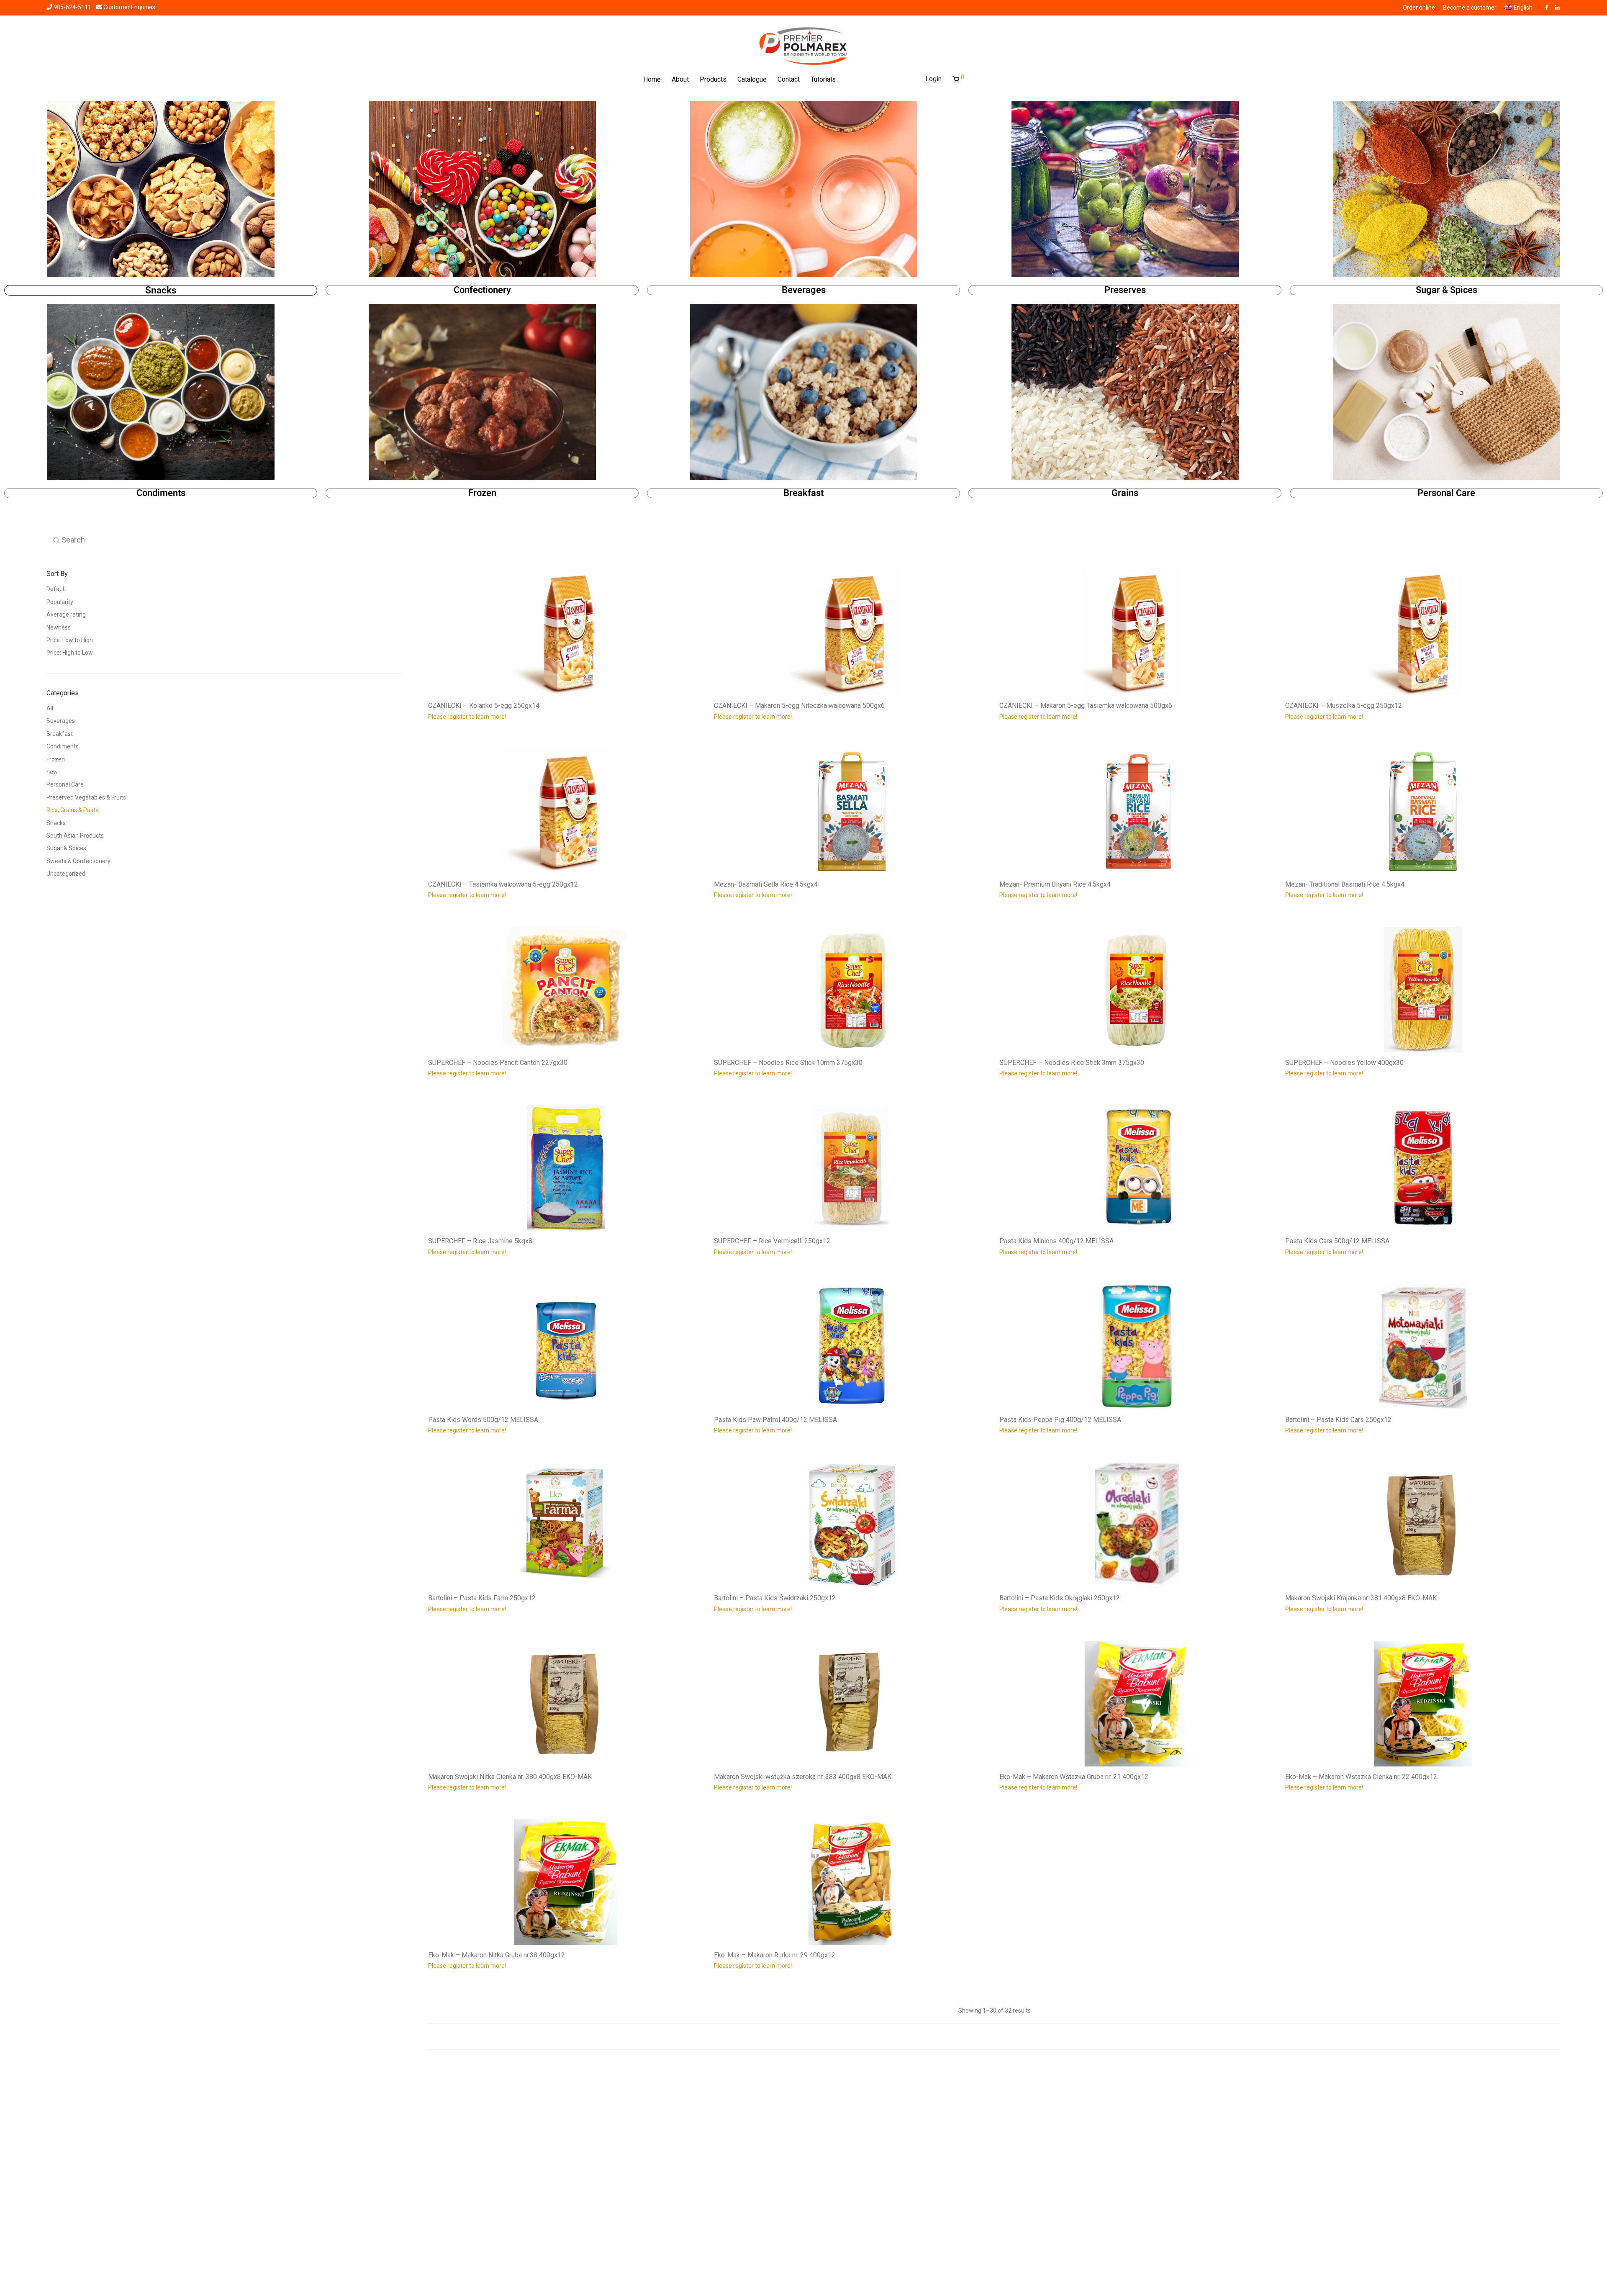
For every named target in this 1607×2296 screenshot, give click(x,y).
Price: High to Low (70, 653)
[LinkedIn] (1558, 7)
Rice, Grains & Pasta (73, 810)
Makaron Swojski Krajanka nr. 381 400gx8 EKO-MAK (1361, 1598)
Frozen (482, 493)
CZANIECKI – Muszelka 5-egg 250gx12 (1344, 706)
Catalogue (752, 79)
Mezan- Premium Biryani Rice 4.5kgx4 (1055, 884)
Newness (59, 627)
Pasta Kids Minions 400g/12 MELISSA (1056, 1241)
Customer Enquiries (129, 7)
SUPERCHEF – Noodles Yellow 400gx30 (1344, 1063)
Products (713, 79)
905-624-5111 (72, 7)
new (52, 772)
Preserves (1125, 290)
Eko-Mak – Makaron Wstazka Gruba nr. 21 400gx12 (1074, 1777)
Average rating (66, 614)
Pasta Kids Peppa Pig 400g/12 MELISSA (1060, 1420)
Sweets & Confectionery (78, 861)
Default (56, 589)
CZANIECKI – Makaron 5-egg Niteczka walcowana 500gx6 (799, 706)
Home (652, 79)
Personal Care (1446, 493)
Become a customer (1470, 8)
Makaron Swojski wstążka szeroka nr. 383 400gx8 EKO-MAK (803, 1777)
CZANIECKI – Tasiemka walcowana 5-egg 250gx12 (503, 884)
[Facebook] (1547, 7)
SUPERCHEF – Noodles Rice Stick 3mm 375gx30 (1072, 1063)
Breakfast (803, 493)
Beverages (804, 290)
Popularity (60, 602)
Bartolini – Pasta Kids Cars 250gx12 (1338, 1420)
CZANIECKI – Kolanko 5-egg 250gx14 (484, 706)
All (50, 708)
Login (933, 79)
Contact (789, 79)
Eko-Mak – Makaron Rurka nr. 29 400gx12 (775, 1955)
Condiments (161, 493)
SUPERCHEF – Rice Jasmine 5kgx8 (480, 1241)
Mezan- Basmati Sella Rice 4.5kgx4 (766, 884)
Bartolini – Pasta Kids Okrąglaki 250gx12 (1060, 1598)
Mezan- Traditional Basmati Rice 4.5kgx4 (1345, 884)
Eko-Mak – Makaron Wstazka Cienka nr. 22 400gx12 (1361, 1777)
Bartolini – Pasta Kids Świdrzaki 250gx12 (775, 1598)
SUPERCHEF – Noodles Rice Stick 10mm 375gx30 (788, 1063)
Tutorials (823, 79)
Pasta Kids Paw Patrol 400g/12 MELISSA (775, 1420)
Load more (994, 2036)
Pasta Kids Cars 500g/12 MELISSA (1337, 1241)
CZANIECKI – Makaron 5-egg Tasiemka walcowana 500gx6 (1086, 706)
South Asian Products (75, 836)
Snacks (161, 290)
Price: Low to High (70, 640)
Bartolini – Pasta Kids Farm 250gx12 (482, 1598)
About (680, 79)
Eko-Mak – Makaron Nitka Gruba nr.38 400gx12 (497, 1955)
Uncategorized (66, 874)
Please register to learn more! (467, 717)
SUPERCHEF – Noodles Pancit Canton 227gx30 (498, 1063)
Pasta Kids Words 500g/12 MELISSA (483, 1420)
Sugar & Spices (1447, 290)
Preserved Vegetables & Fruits (86, 797)
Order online (1419, 8)
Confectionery (482, 290)
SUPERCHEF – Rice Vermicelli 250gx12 (772, 1241)
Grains (1125, 493)
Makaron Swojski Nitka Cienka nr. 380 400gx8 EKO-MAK (510, 1777)
